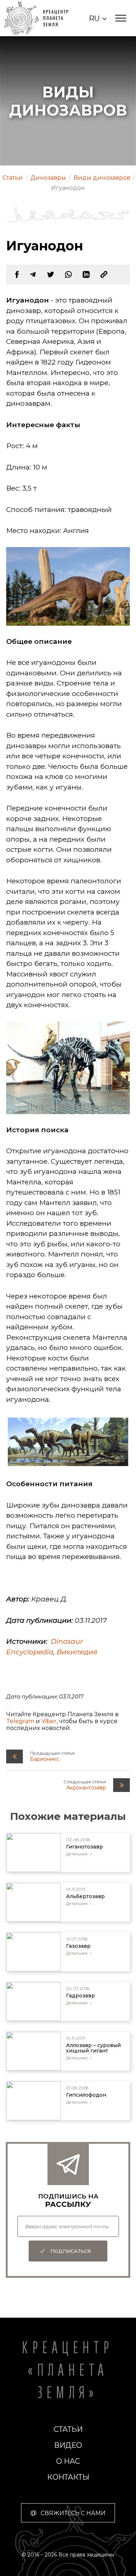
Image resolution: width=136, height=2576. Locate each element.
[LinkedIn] (86, 274)
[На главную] (41, 18)
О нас (68, 2461)
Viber (49, 1721)
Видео (68, 2445)
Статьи (68, 2429)
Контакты (68, 2477)
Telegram (20, 1721)
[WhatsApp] (68, 274)
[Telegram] (33, 274)
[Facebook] (17, 274)
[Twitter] (51, 274)
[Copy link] (104, 274)
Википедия (77, 1652)
